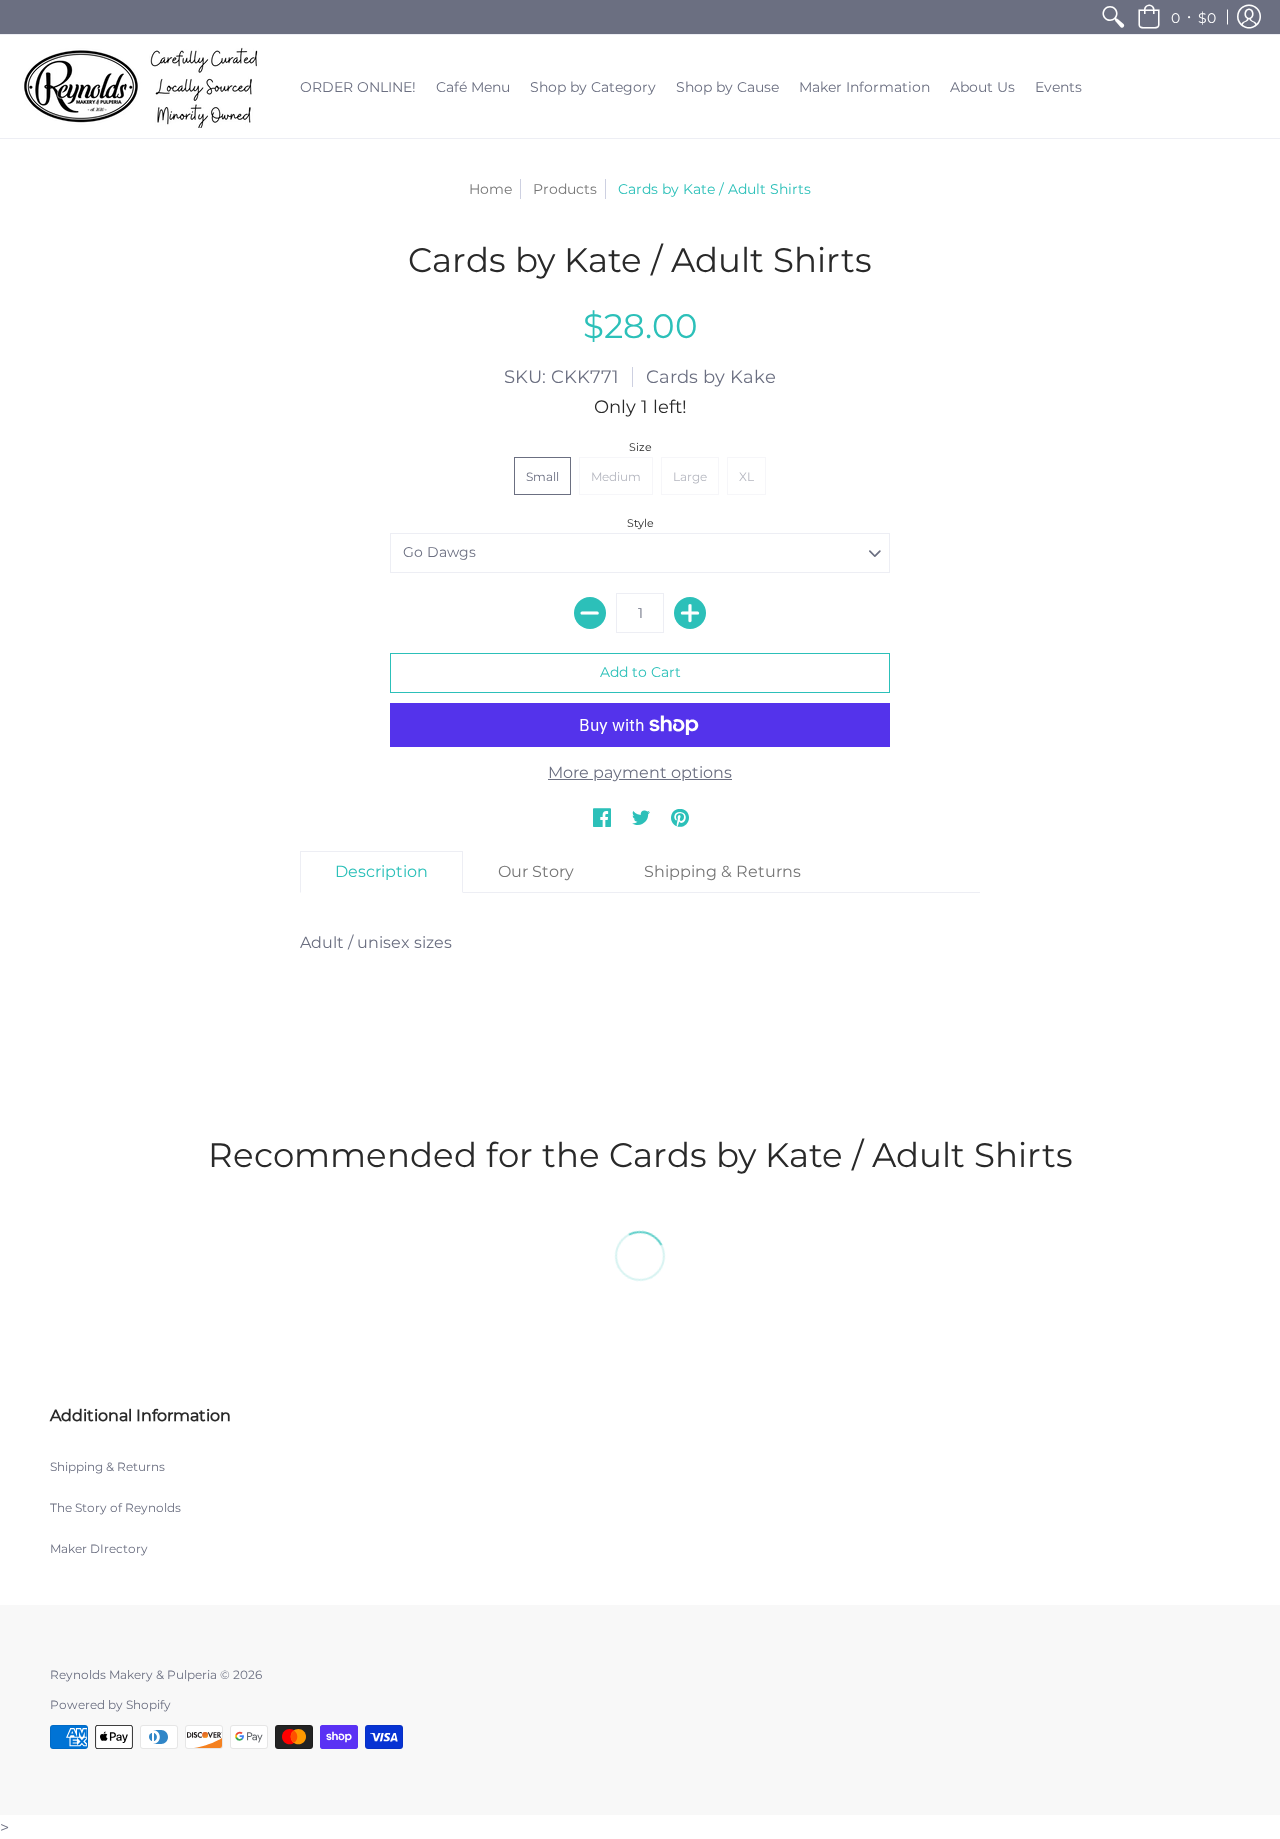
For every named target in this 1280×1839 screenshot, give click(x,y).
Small (542, 476)
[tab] (381, 872)
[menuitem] (1113, 17)
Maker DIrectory (99, 1548)
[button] (1176, 17)
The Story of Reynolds (115, 1507)
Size (640, 447)
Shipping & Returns (107, 1466)
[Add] (690, 613)
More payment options (640, 772)
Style (640, 523)
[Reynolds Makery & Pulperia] (145, 86)
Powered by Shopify (110, 1704)
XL (746, 476)
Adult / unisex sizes (376, 942)
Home (490, 189)
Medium (616, 476)
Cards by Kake (711, 377)
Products (565, 189)
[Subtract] (590, 613)
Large (690, 476)
